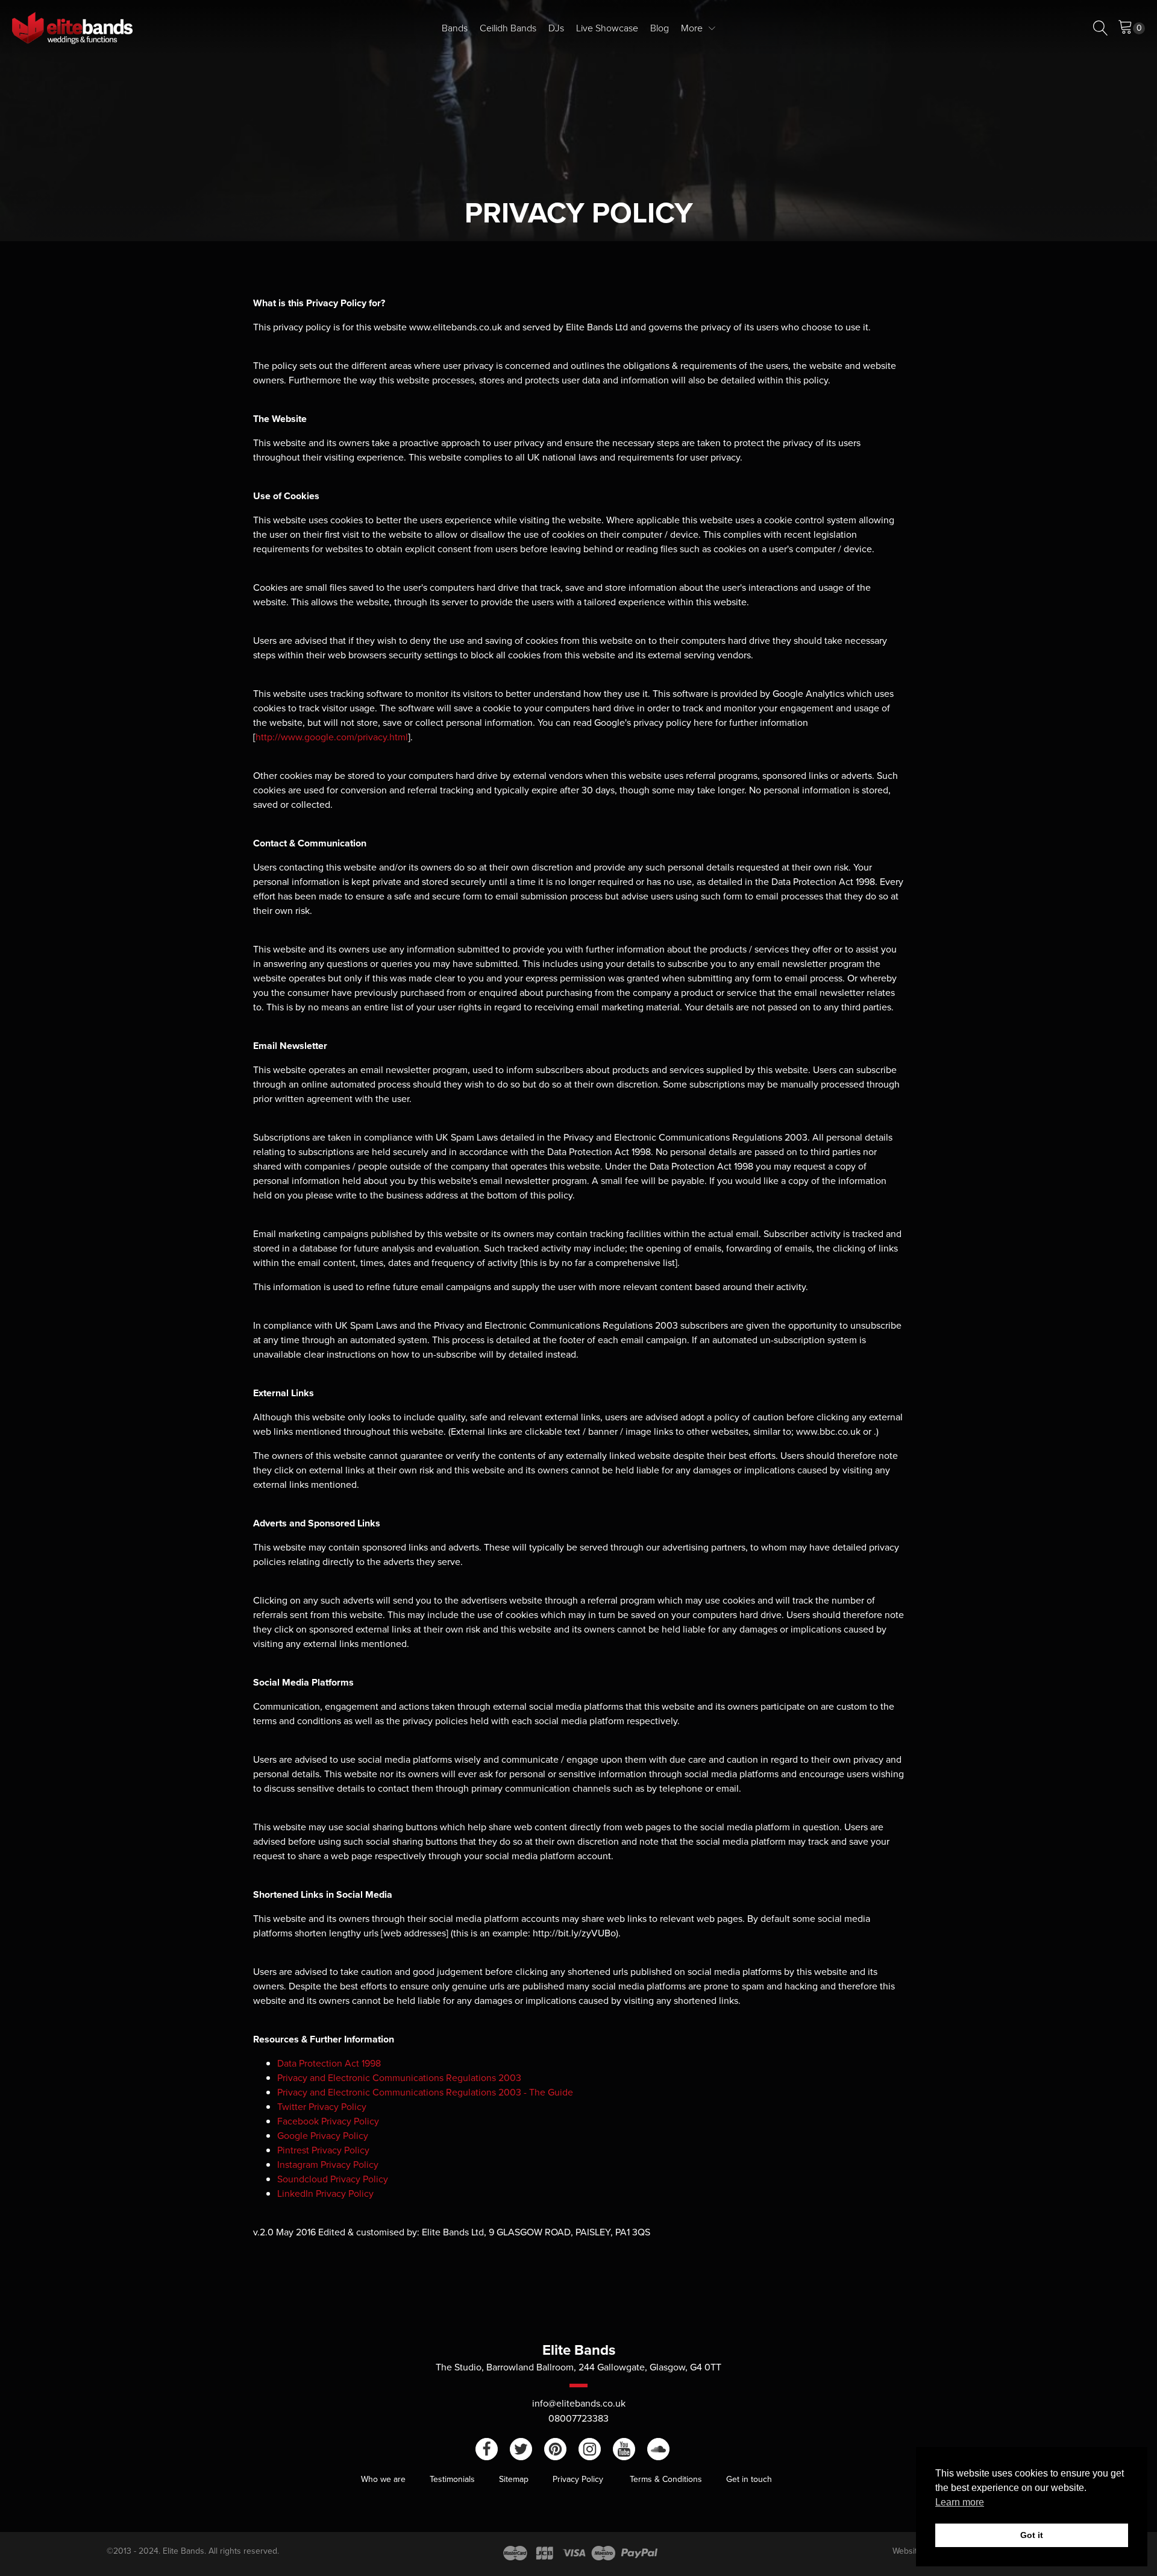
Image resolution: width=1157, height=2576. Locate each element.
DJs (556, 28)
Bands (455, 28)
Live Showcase (607, 28)
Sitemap (514, 2479)
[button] (1131, 28)
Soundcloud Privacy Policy (333, 2179)
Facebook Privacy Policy (328, 2121)
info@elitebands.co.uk (579, 2403)
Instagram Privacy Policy (328, 2165)
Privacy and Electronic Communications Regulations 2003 (399, 2078)
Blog (660, 28)
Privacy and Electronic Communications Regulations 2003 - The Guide (425, 2092)
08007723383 (578, 2418)
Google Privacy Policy (323, 2136)
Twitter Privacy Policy (322, 2107)
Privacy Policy (579, 2479)
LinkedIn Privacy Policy (325, 2193)
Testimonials (452, 2479)
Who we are (383, 2479)
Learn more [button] (960, 2502)
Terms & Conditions (666, 2479)
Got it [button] (1032, 2535)
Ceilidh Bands (508, 28)
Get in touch (749, 2479)
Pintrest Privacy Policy (323, 2150)
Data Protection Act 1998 (329, 2063)
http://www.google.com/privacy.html (332, 737)
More (692, 28)
